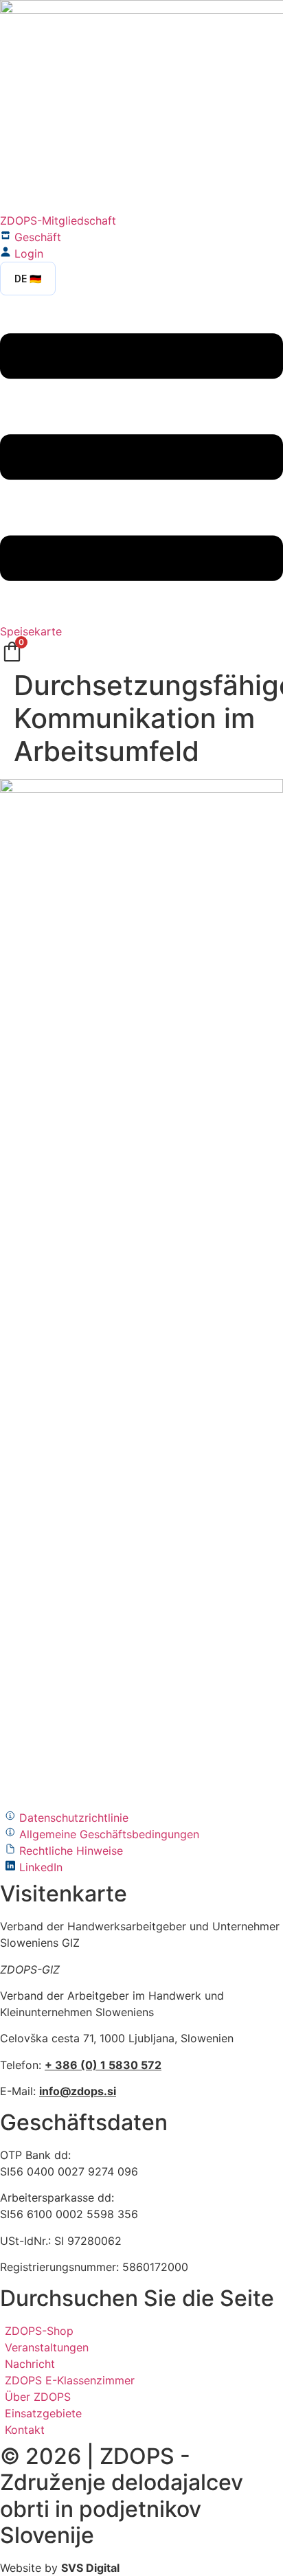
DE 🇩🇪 (28, 279)
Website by (60, 2568)
